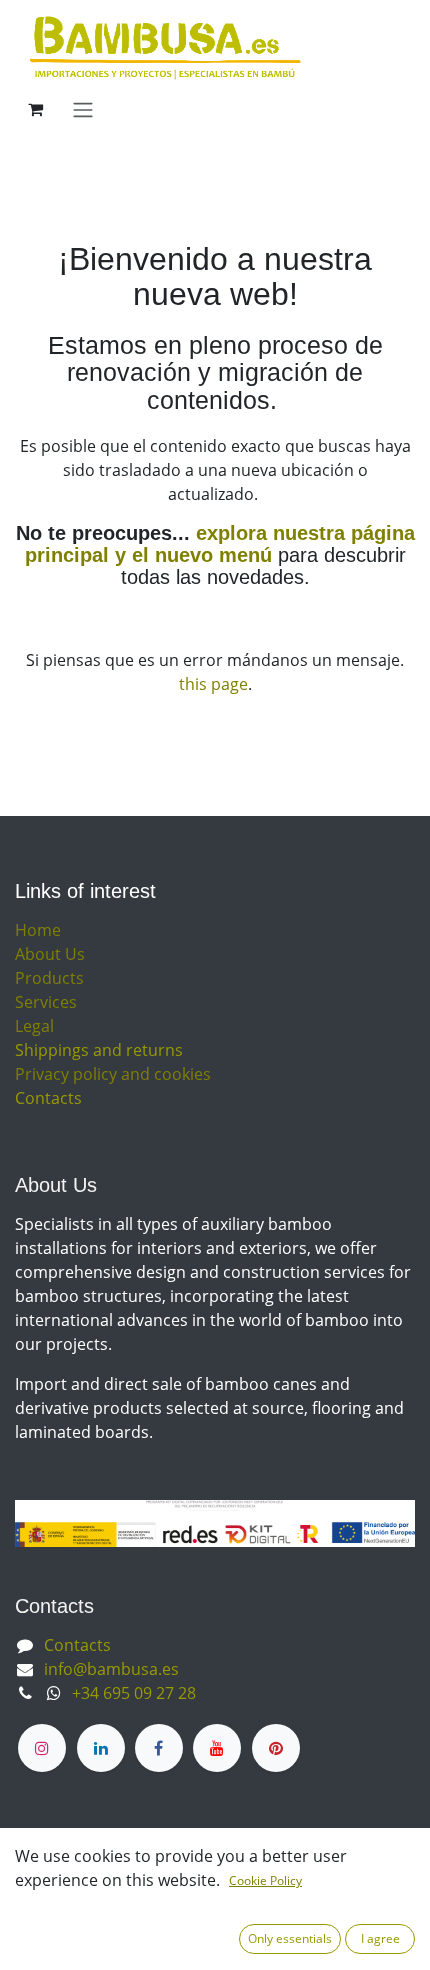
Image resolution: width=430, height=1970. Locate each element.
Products (49, 978)
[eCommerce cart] (35, 109)
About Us (50, 954)
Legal (34, 1026)
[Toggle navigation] (83, 109)
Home (38, 930)
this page (213, 684)
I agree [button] (380, 1938)
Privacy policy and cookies (113, 1074)
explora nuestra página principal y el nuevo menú (220, 544)
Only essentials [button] (290, 1938)
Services (46, 1002)
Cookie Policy (265, 1880)
